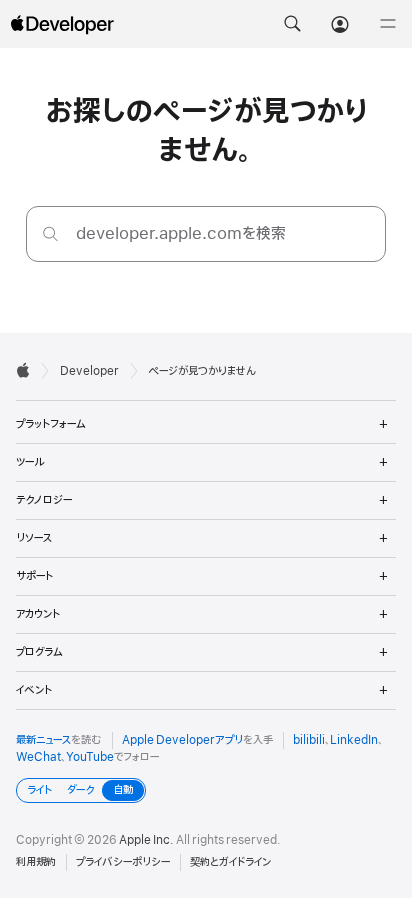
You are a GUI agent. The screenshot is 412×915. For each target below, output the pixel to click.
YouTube (90, 757)
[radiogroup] (81, 790)
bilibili (309, 740)
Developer (89, 371)
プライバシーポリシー (123, 862)
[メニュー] (388, 24)
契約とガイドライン (230, 862)
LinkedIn (354, 740)
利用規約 (36, 862)
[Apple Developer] (62, 24)
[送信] (50, 233)
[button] (292, 24)
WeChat (38, 757)
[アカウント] (340, 24)
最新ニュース (43, 740)
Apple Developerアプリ (182, 740)
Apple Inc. (146, 840)
